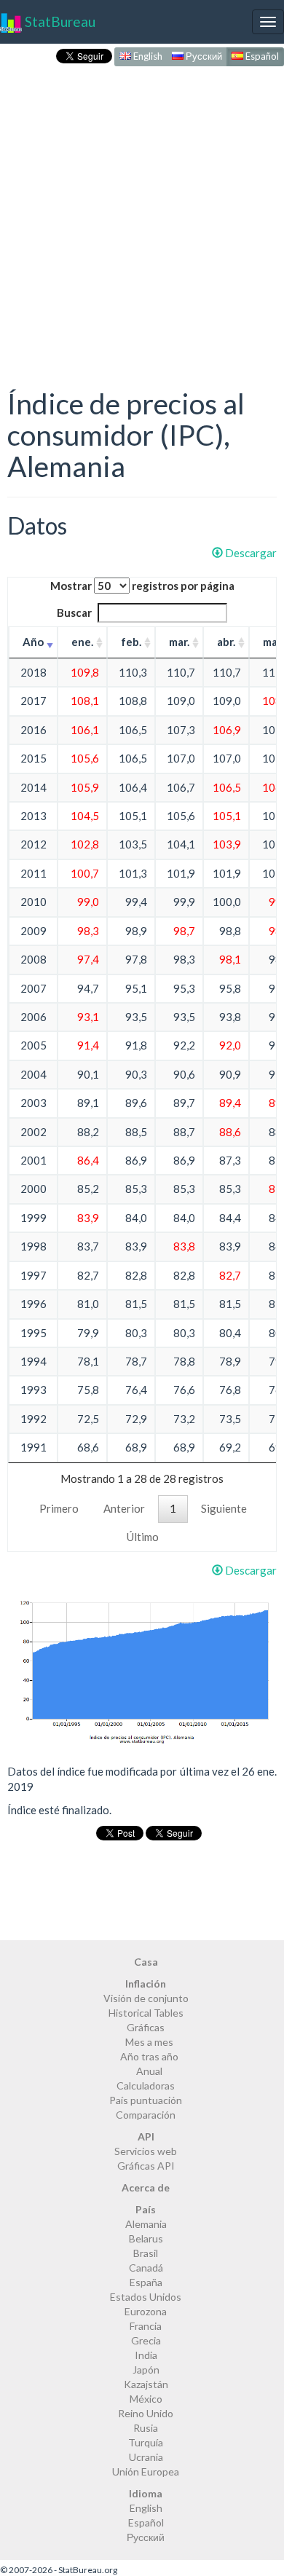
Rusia (146, 2428)
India (146, 2355)
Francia (146, 2326)
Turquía (146, 2442)
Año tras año (149, 2056)
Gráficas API (146, 2166)
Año (33, 642)
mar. (179, 642)
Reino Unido (146, 2413)
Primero (59, 1508)
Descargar (250, 553)
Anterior (124, 1508)
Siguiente (224, 1508)
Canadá (146, 2268)
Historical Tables (146, 2013)
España (146, 2282)
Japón (146, 2370)
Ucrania (146, 2457)
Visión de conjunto (146, 1998)
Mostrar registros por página (142, 586)
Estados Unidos (146, 2297)
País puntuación (146, 2100)
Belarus (146, 2238)
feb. (131, 642)
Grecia (146, 2340)
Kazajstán (146, 2384)
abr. (226, 642)
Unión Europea (146, 2471)
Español (261, 56)
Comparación (146, 2115)
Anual (149, 2071)
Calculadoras (146, 2085)
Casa (146, 1962)
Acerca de (146, 2187)
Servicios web (146, 2151)
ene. (82, 642)
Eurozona (146, 2311)
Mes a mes (149, 2042)
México (146, 2399)
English (147, 56)
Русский (203, 56)
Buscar (74, 613)
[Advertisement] (142, 212)
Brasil (146, 2253)
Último (143, 1537)
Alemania (146, 2224)
